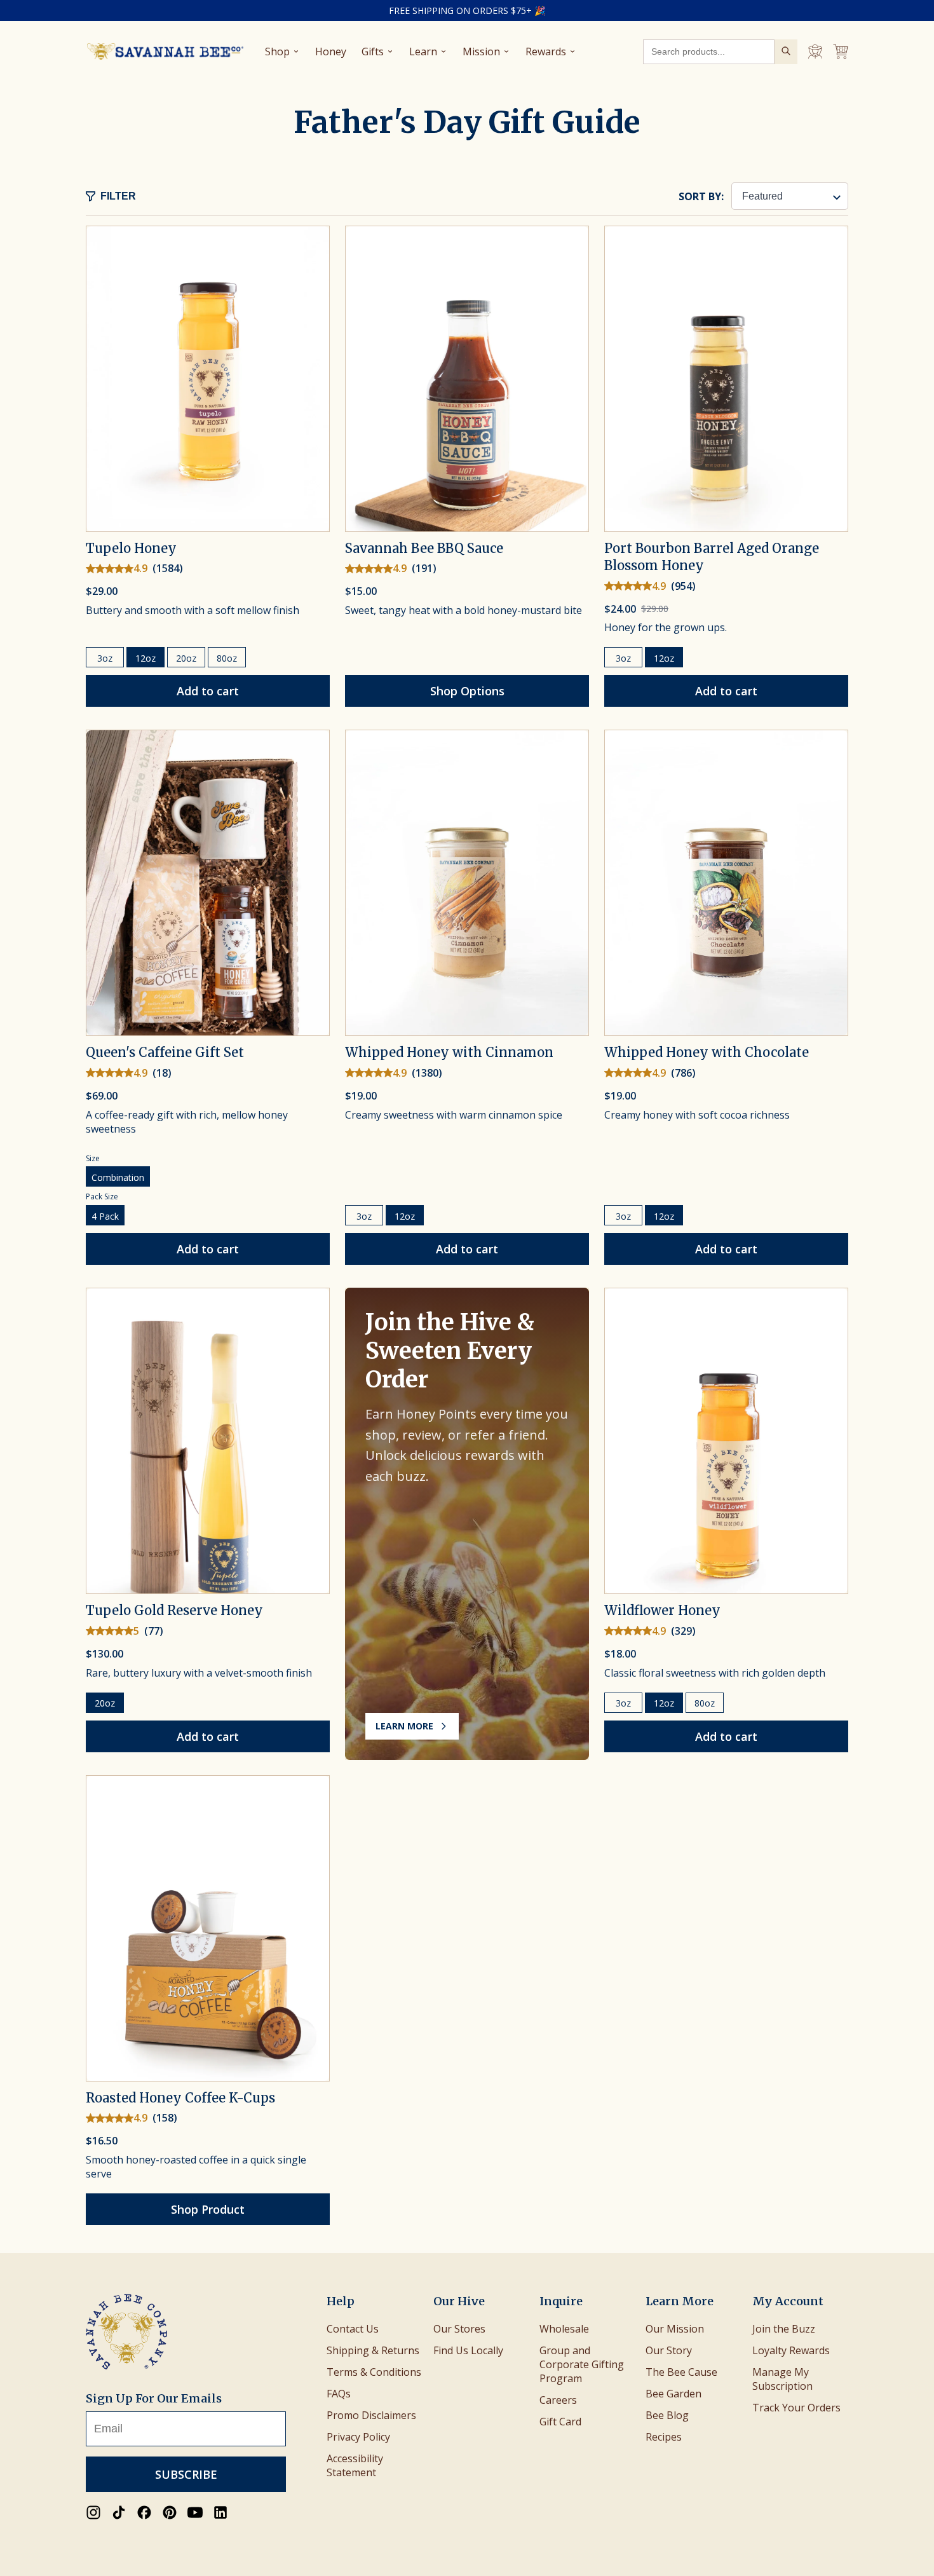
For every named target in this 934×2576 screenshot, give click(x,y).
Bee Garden (673, 2394)
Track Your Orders (796, 2408)
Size (93, 1158)
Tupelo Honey (131, 548)
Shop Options (467, 691)
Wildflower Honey (662, 1610)
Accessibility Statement (355, 2465)
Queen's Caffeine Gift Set (165, 1052)
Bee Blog (667, 2415)
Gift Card (560, 2422)
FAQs (339, 2394)
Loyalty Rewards (791, 2350)
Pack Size (102, 1196)
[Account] (815, 51)
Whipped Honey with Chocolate (707, 1052)
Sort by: (701, 196)
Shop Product (208, 2209)
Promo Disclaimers (371, 2415)
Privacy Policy (358, 2437)
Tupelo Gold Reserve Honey (174, 1610)
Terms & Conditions (374, 2372)
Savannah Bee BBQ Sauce (424, 548)
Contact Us (353, 2329)
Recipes (664, 2437)
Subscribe (186, 2474)
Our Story (669, 2350)
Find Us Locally (468, 2350)
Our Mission (675, 2329)
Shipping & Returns (373, 2350)
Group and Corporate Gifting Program (582, 2364)
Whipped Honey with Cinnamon (449, 1052)
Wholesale (564, 2329)
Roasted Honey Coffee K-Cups (180, 2098)
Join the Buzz (784, 2329)
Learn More (404, 1726)
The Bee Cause (681, 2372)
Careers (558, 2400)
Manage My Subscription (782, 2379)
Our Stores (459, 2329)
